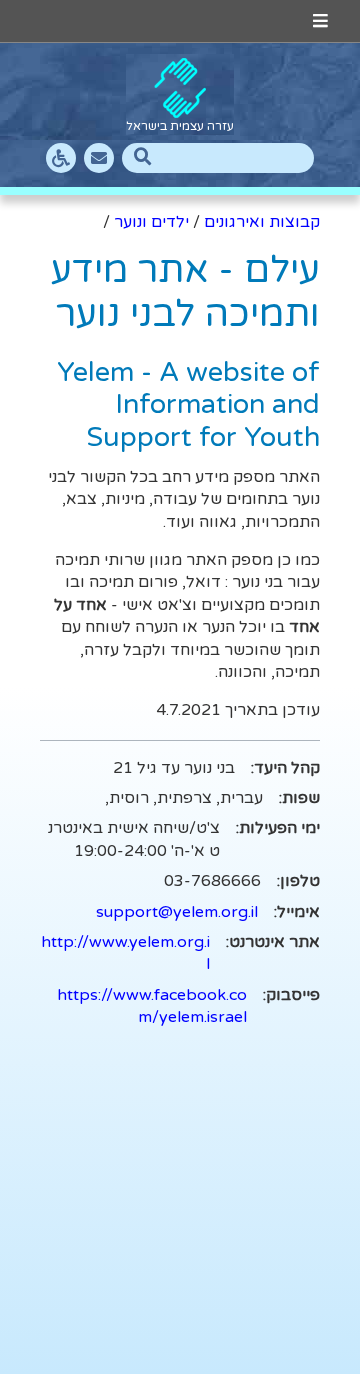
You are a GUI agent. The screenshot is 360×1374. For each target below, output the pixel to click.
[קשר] (99, 158)
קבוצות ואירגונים (262, 222)
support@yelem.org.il (177, 912)
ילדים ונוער (151, 222)
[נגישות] (61, 158)
